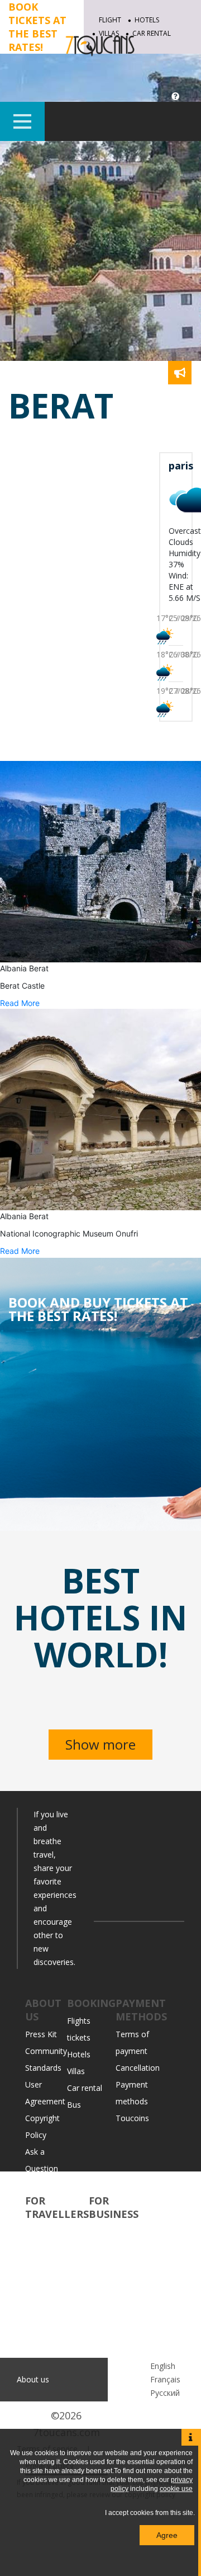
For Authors (110, 2349)
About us (33, 2379)
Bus (74, 2105)
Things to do (48, 2248)
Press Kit (41, 2034)
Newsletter (109, 2299)
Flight (110, 20)
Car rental (85, 2088)
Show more (100, 1744)
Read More (20, 1003)
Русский (165, 2393)
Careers (39, 2185)
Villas (76, 2071)
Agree (167, 2535)
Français (165, 2379)
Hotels (147, 20)
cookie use (176, 2489)
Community (46, 2232)
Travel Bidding (51, 2316)
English (163, 2366)
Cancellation (138, 2068)
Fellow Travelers (55, 2299)
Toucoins (132, 2118)
